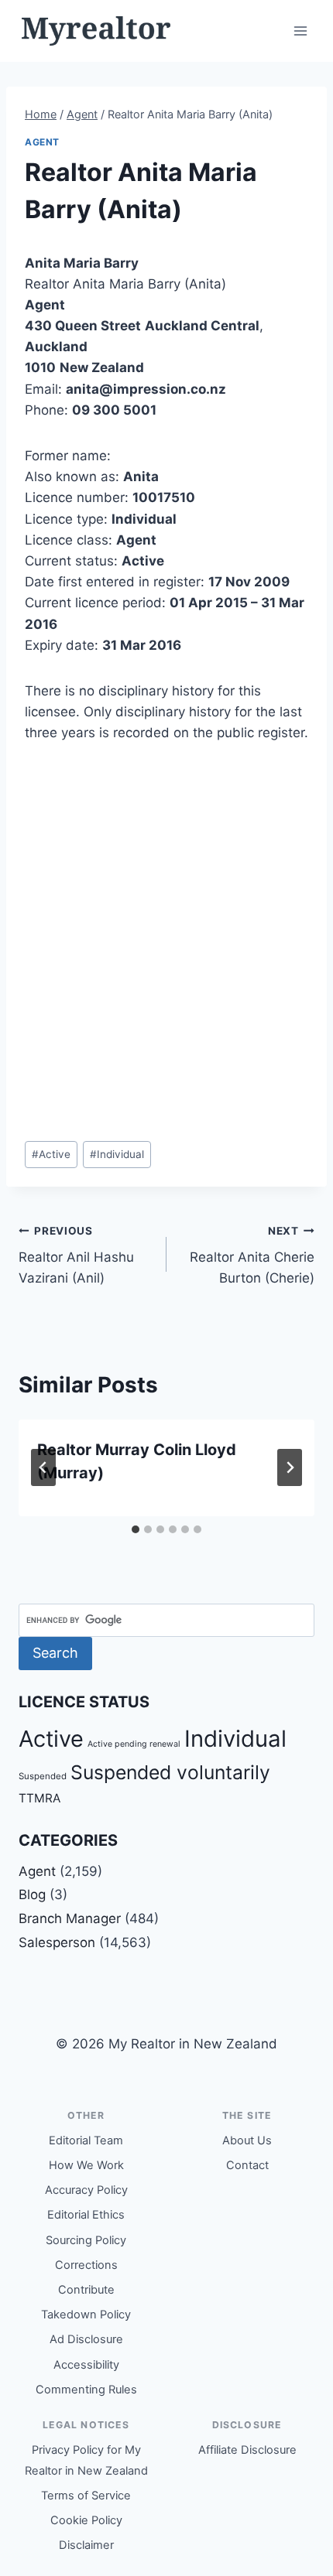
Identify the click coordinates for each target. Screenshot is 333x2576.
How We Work (86, 2165)
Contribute (86, 2290)
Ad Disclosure (86, 2339)
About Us (247, 2140)
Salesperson (57, 1942)
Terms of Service (86, 2496)
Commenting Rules (86, 2390)
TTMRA (39, 1798)
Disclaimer (86, 2545)
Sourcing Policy (86, 2240)
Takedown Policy (86, 2315)
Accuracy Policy (86, 2190)
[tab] (136, 1529)
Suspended (43, 1776)
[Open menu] (300, 31)
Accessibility (86, 2365)
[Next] (290, 1467)
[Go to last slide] (43, 1467)
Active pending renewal (134, 1744)
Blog (32, 1894)
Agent (42, 142)
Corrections (86, 2265)
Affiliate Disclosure (247, 2450)
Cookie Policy (86, 2520)
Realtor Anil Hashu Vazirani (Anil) (76, 1256)
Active (51, 1154)
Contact (247, 2165)
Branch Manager (70, 1918)
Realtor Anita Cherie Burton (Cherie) (252, 1256)
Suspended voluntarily (170, 1772)
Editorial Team (86, 2140)
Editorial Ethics (86, 2215)
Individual (117, 1154)
